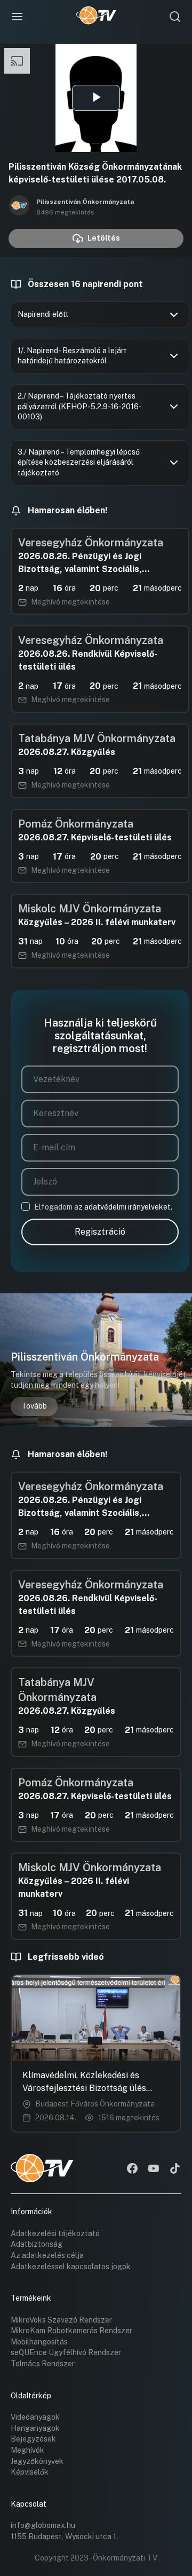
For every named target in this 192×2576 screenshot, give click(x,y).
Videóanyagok (35, 2417)
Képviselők (30, 2472)
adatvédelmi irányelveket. (128, 1207)
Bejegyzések (33, 2439)
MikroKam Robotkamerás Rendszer (71, 2331)
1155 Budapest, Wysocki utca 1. (64, 2537)
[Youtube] (154, 2169)
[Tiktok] (175, 2169)
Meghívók (27, 2450)
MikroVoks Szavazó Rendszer (61, 2320)
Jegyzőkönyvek (37, 2461)
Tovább (34, 1406)
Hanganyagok (35, 2428)
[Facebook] (132, 2169)
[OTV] (96, 17)
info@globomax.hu (43, 2525)
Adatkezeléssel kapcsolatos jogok (71, 2267)
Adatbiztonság (37, 2244)
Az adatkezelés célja (47, 2255)
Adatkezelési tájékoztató (55, 2233)
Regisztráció (100, 1232)
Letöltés (104, 238)
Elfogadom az (103, 1207)
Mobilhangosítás (39, 2342)
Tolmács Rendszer (43, 2364)
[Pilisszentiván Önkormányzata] (19, 206)
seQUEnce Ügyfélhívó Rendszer (66, 2352)
